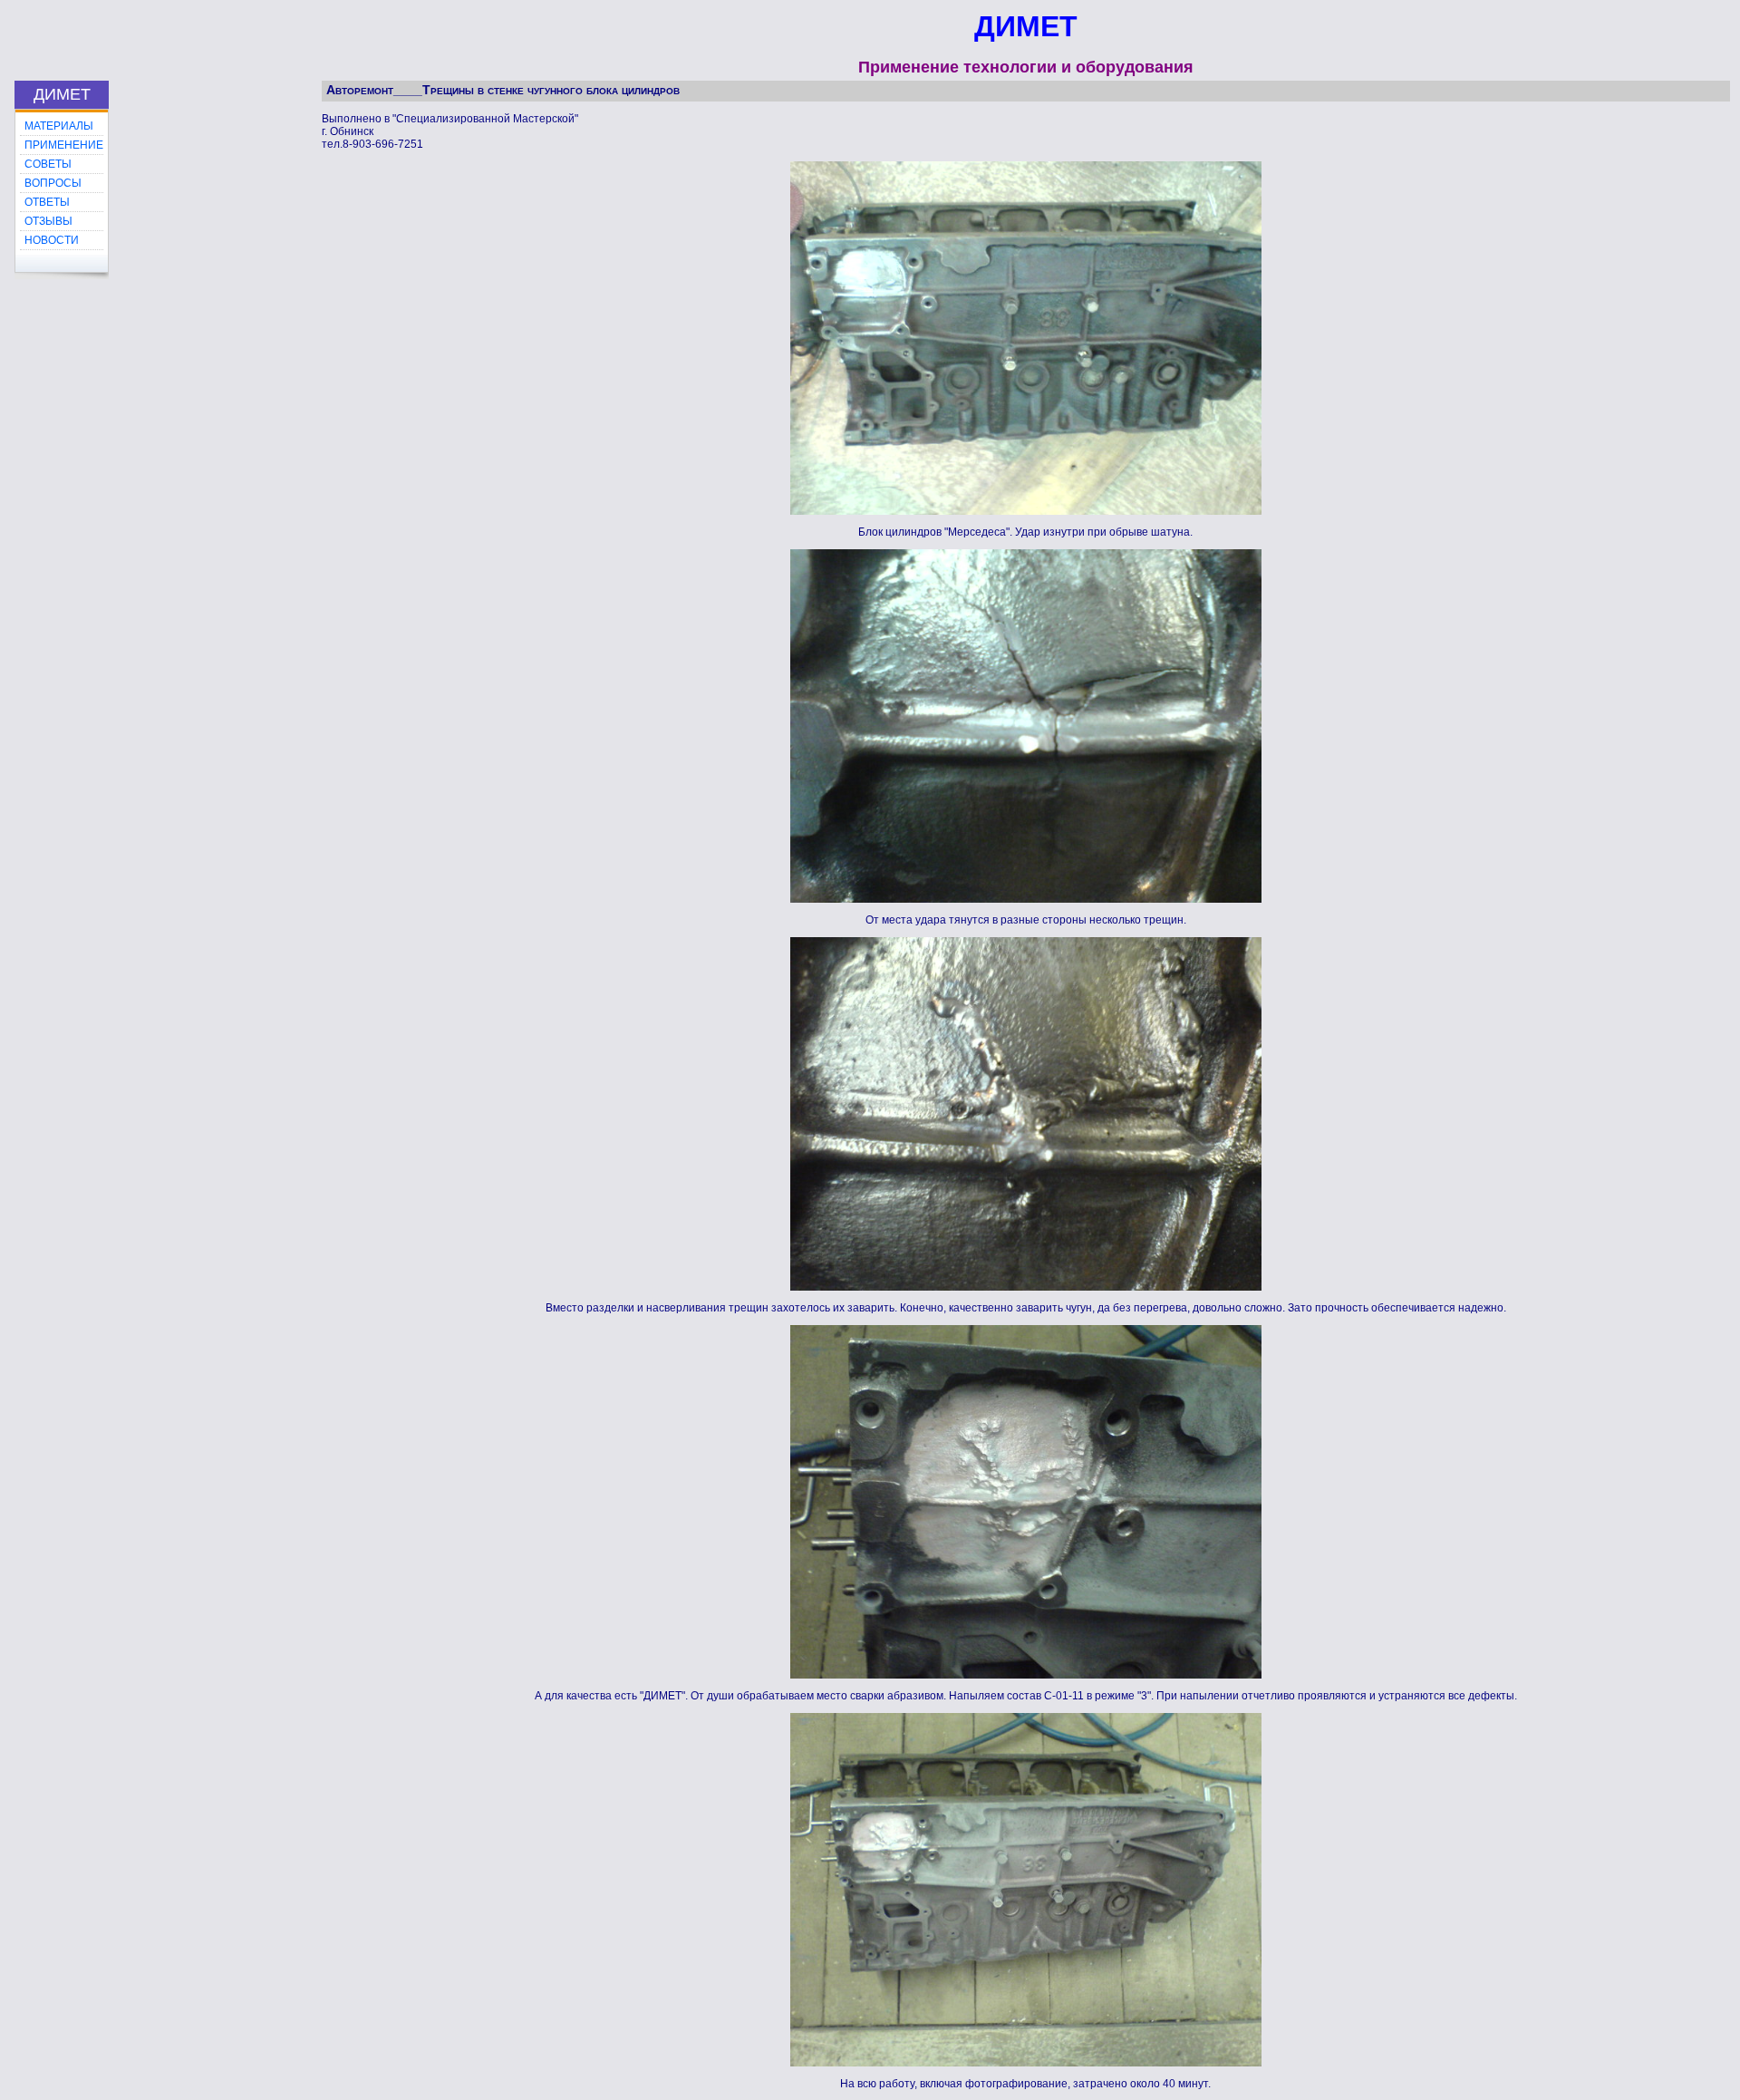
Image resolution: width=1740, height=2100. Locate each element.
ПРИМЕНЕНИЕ (64, 145)
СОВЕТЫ (48, 164)
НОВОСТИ (52, 240)
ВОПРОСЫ (53, 183)
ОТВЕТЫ (47, 202)
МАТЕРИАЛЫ (59, 126)
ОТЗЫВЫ (48, 221)
